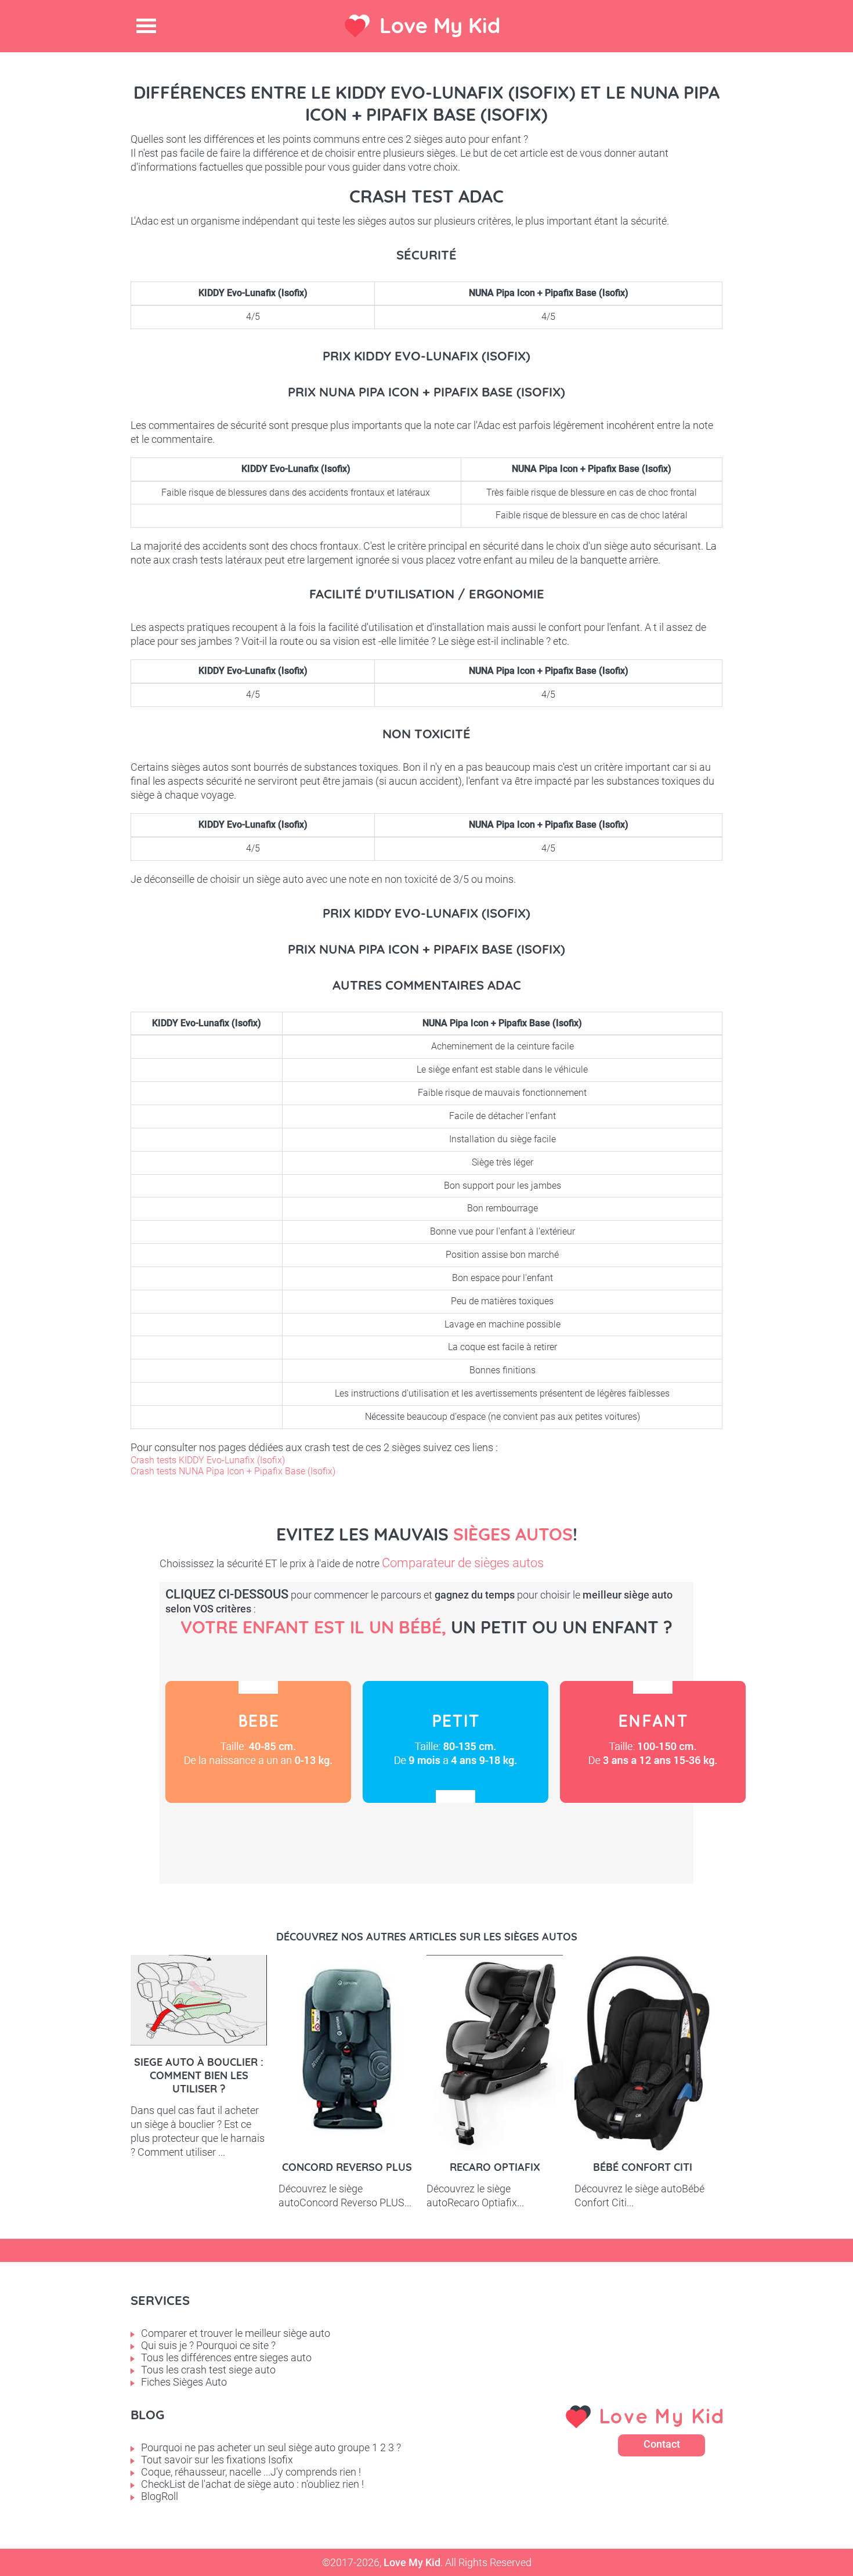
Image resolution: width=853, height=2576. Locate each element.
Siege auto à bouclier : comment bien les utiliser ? (199, 2075)
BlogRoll (160, 2496)
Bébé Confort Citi (643, 2167)
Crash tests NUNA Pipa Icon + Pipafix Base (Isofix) (233, 1471)
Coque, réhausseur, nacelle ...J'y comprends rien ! (251, 2472)
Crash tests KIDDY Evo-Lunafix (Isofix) (208, 1460)
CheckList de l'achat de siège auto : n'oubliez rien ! (252, 2484)
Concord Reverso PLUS (347, 2167)
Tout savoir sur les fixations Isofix (217, 2460)
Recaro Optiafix (495, 2167)
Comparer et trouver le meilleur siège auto (236, 2333)
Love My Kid (440, 25)
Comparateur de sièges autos (463, 1563)
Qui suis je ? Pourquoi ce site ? (208, 2345)
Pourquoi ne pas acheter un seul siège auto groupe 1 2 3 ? (271, 2447)
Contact (662, 2444)
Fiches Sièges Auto (184, 2382)
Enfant (653, 1742)
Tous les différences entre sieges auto (226, 2357)
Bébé (258, 1742)
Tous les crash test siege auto (208, 2370)
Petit (456, 1742)
